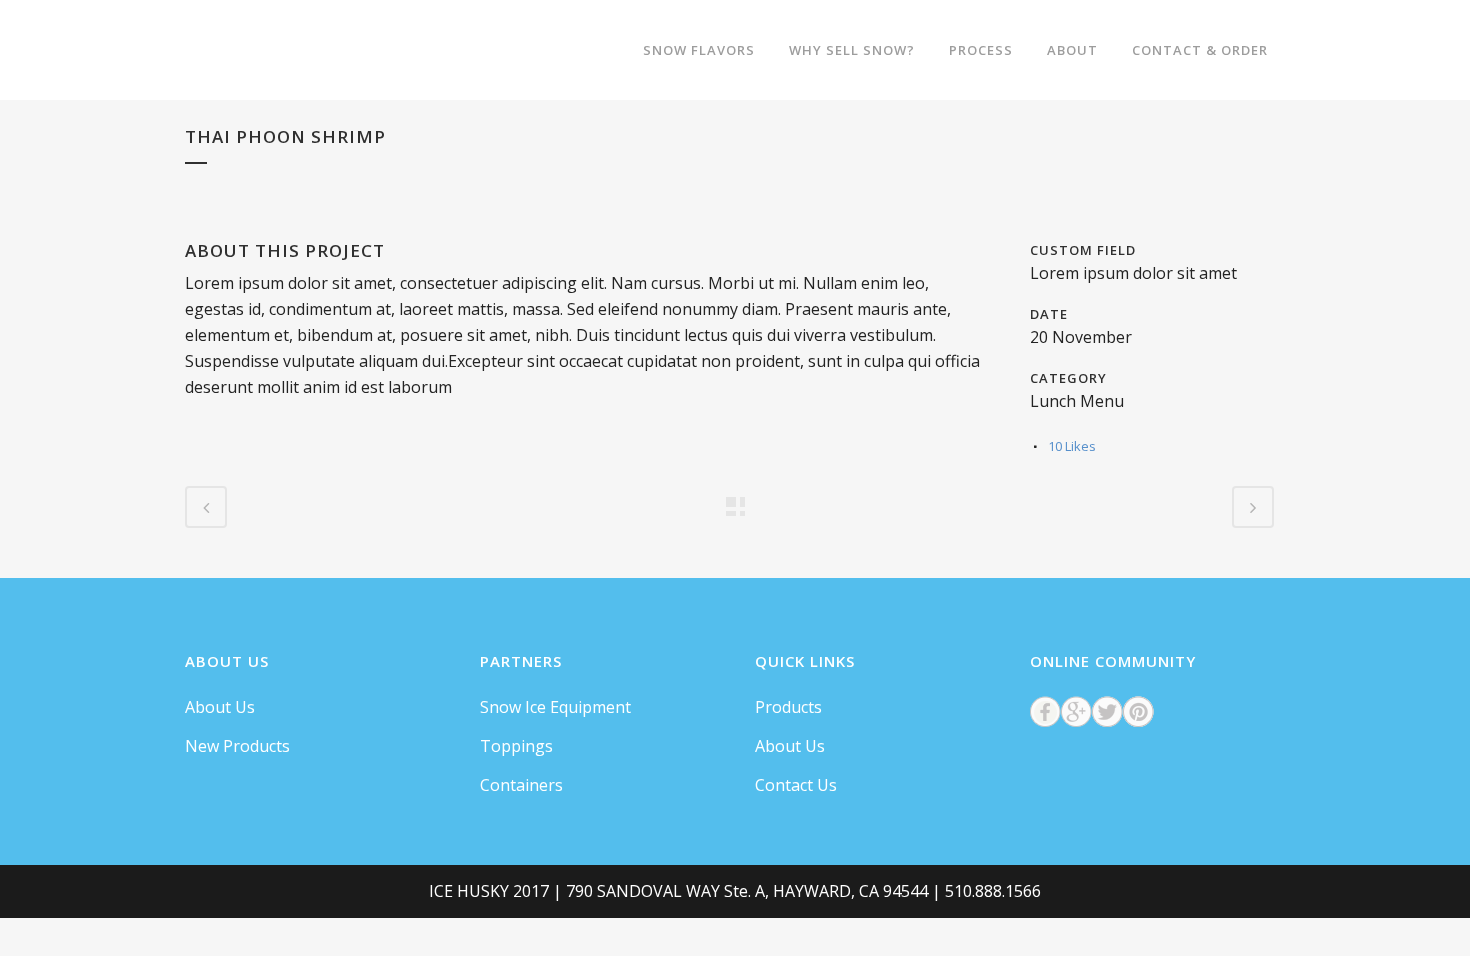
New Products (237, 746)
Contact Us (796, 785)
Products (788, 707)
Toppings (516, 746)
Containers (521, 785)
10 (1072, 446)
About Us (220, 707)
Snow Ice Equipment (555, 707)
